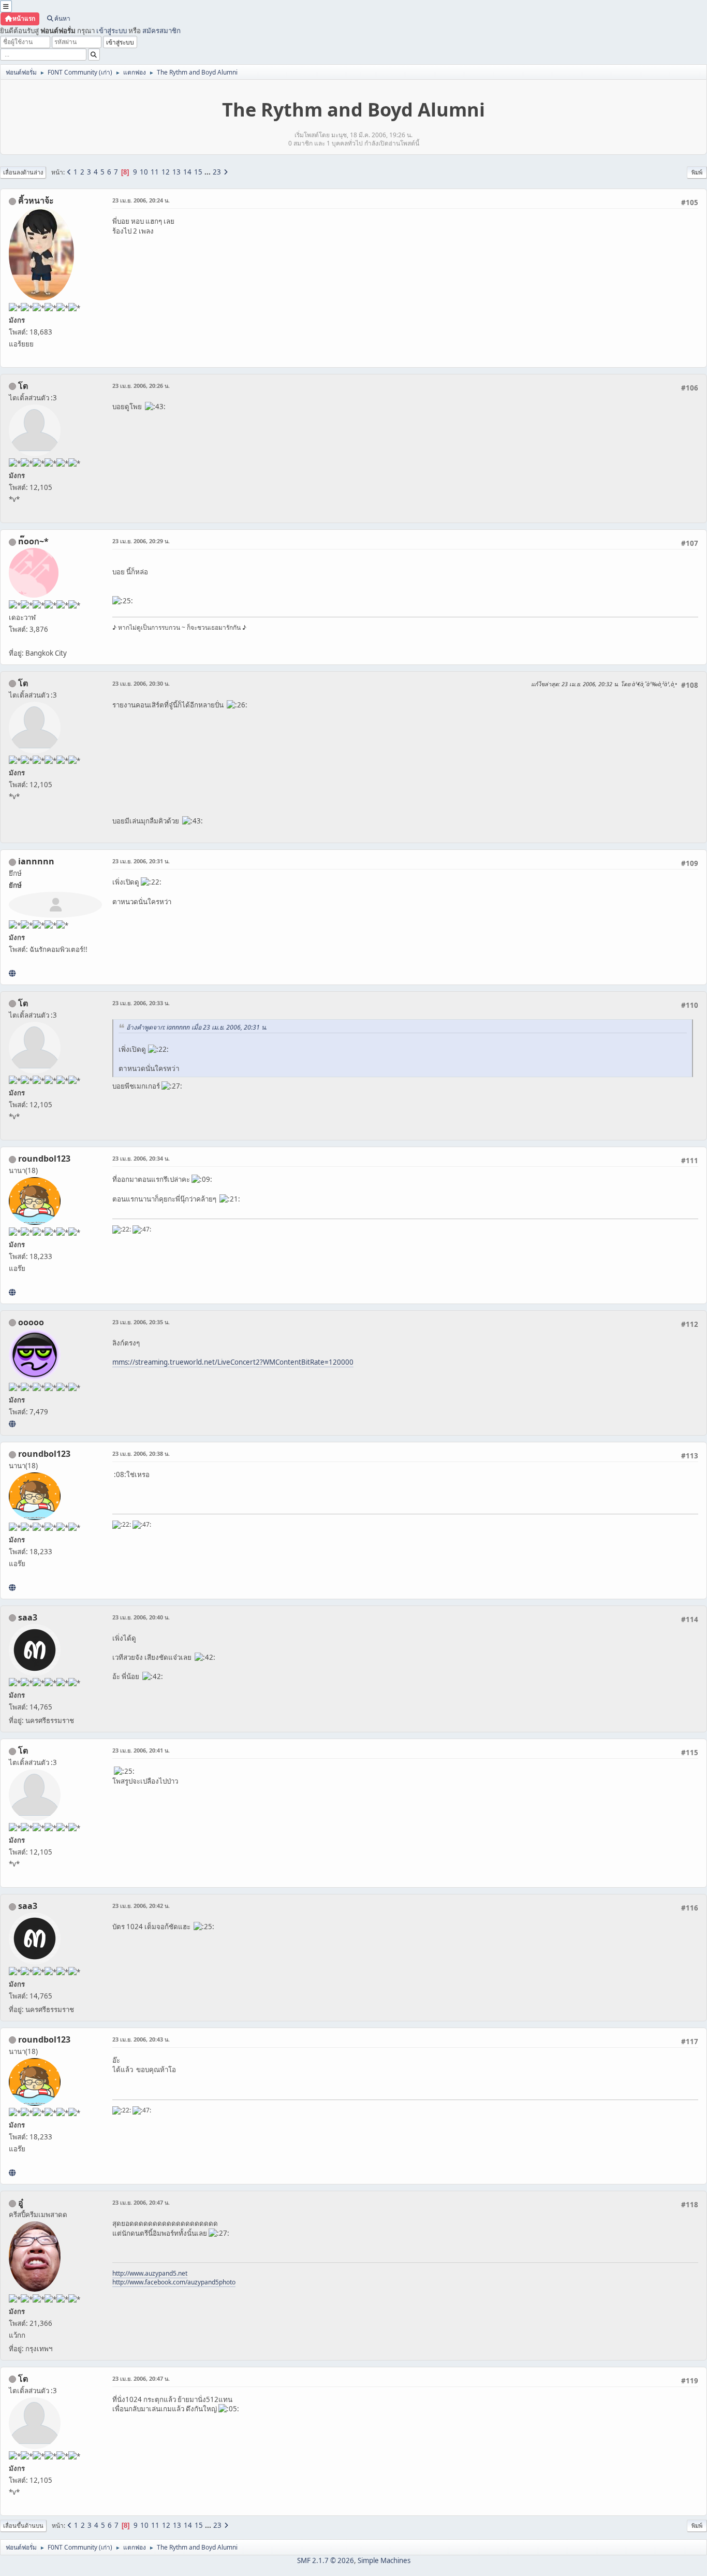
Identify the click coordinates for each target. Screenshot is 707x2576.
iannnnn (36, 861)
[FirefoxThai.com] (12, 1424)
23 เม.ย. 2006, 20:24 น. (141, 200)
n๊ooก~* (33, 541)
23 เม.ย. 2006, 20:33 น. (141, 1003)
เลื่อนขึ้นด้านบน (23, 2526)
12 (166, 172)
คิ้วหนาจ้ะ (36, 200)
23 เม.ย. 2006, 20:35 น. (141, 1322)
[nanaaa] (12, 1292)
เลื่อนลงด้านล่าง (23, 172)
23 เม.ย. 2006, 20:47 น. (141, 2202)
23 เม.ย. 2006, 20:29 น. (141, 541)
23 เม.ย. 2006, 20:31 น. (141, 861)
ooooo (31, 1322)
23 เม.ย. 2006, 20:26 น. (141, 386)
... (208, 172)
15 (198, 172)
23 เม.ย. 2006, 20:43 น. (141, 2039)
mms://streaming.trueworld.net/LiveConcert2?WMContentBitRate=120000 (233, 1362)
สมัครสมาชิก (161, 31)
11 (155, 172)
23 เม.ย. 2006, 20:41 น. (141, 1750)
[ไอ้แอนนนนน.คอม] (12, 973)
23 (217, 172)
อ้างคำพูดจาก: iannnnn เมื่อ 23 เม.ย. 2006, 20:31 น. (197, 1027)
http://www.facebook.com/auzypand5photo (174, 2282)
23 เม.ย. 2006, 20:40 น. (141, 1617)
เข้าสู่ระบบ (112, 31)
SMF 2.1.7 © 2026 (326, 2560)
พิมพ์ (697, 172)
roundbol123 (44, 1159)
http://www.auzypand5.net (150, 2273)
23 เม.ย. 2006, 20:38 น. (141, 1453)
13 (176, 172)
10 (144, 172)
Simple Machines (384, 2560)
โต (23, 386)
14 (187, 172)
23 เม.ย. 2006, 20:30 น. (141, 683)
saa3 (28, 1617)
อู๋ (21, 2203)
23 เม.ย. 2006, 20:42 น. (141, 1906)
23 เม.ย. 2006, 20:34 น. (141, 1158)
